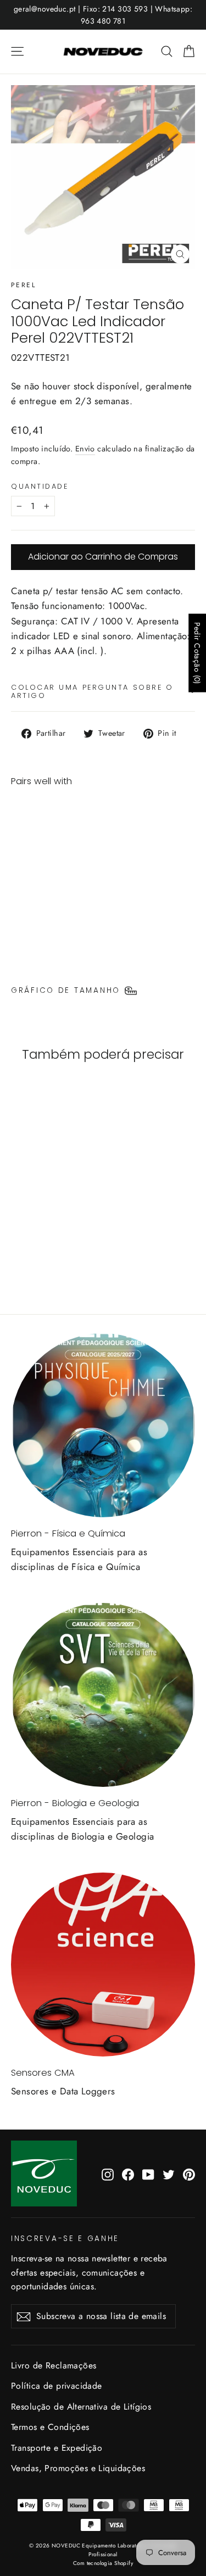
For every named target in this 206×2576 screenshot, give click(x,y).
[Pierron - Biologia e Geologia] (103, 1695)
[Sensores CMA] (103, 1965)
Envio (85, 449)
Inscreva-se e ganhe (65, 2238)
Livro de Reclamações (54, 2365)
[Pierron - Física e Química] (103, 1425)
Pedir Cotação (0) (197, 653)
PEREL (23, 285)
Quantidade (40, 486)
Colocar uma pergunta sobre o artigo (92, 691)
